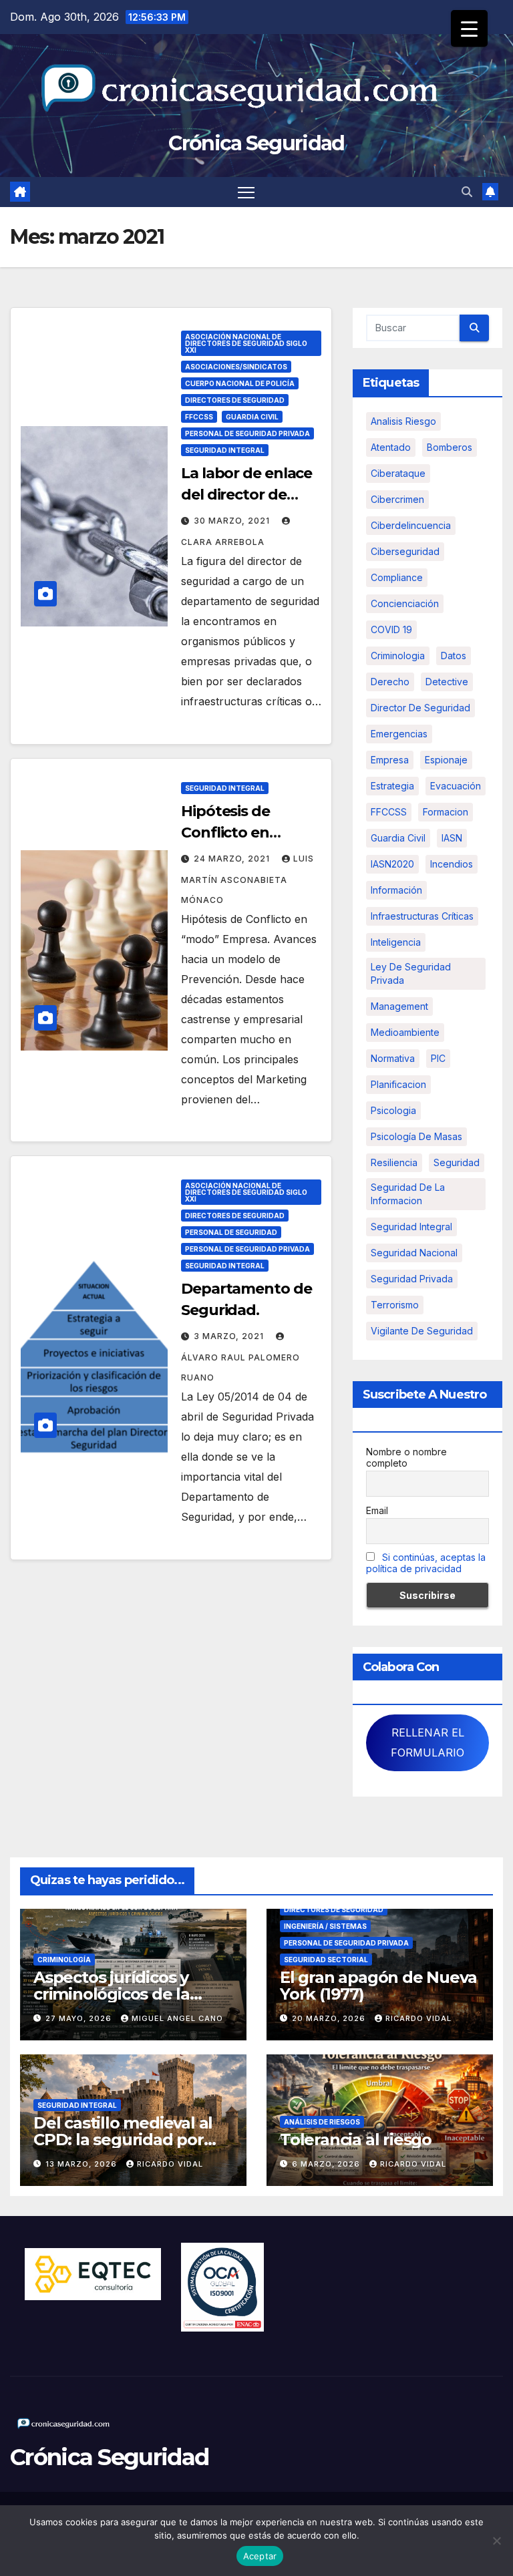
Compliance (397, 577)
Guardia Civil (252, 417)
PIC (438, 1058)
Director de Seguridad (420, 708)
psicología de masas (416, 1136)
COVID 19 (391, 629)
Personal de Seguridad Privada (247, 433)
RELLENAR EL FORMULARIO (427, 1742)
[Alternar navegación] (246, 192)
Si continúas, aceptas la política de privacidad (426, 1563)
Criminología (64, 1960)
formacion (446, 812)
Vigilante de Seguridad (422, 1331)
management (399, 1006)
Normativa (393, 1058)
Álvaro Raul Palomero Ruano (240, 1367)
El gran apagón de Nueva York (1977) (378, 1986)
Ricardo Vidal (418, 2018)
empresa (390, 760)
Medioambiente (405, 1032)
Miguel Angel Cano (177, 2018)
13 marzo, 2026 (82, 2164)
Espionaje (446, 760)
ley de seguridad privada (411, 973)
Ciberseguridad (405, 551)
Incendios (452, 864)
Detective (447, 682)
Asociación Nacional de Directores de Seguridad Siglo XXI (246, 343)
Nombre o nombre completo (406, 1457)
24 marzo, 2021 (233, 859)
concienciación (405, 603)
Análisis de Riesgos (322, 2122)
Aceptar (260, 2556)
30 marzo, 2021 (233, 521)
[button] (467, 192)
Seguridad (457, 1162)
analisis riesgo (403, 421)
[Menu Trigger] (469, 28)
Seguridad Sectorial (326, 1960)
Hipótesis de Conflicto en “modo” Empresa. (245, 833)
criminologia (398, 656)
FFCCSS (199, 417)
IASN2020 (392, 864)
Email (377, 1510)
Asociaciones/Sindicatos (236, 367)
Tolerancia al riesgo (356, 2140)
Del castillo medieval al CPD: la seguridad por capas (123, 2140)
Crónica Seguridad (256, 143)
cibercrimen (397, 499)
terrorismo (395, 1305)
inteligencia (396, 942)
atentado (391, 447)
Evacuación (456, 786)
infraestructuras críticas (422, 916)
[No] (496, 2541)
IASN (452, 838)
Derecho (390, 682)
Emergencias (399, 734)
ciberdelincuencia (411, 525)
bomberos (450, 447)
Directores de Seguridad (235, 400)
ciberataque (398, 473)
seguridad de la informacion (408, 1194)
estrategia (392, 786)
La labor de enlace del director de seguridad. (246, 495)
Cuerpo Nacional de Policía (240, 383)
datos (454, 656)
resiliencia (394, 1162)
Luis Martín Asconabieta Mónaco (247, 879)
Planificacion (398, 1084)
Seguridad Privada (412, 1279)
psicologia (393, 1110)
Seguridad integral (411, 1227)
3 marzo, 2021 (230, 1336)
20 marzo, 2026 (330, 2018)
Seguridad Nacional (414, 1253)
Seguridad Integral (225, 450)
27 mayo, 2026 (80, 2018)
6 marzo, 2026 (327, 2164)
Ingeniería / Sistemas (325, 1926)
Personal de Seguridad (231, 1232)
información (396, 890)
